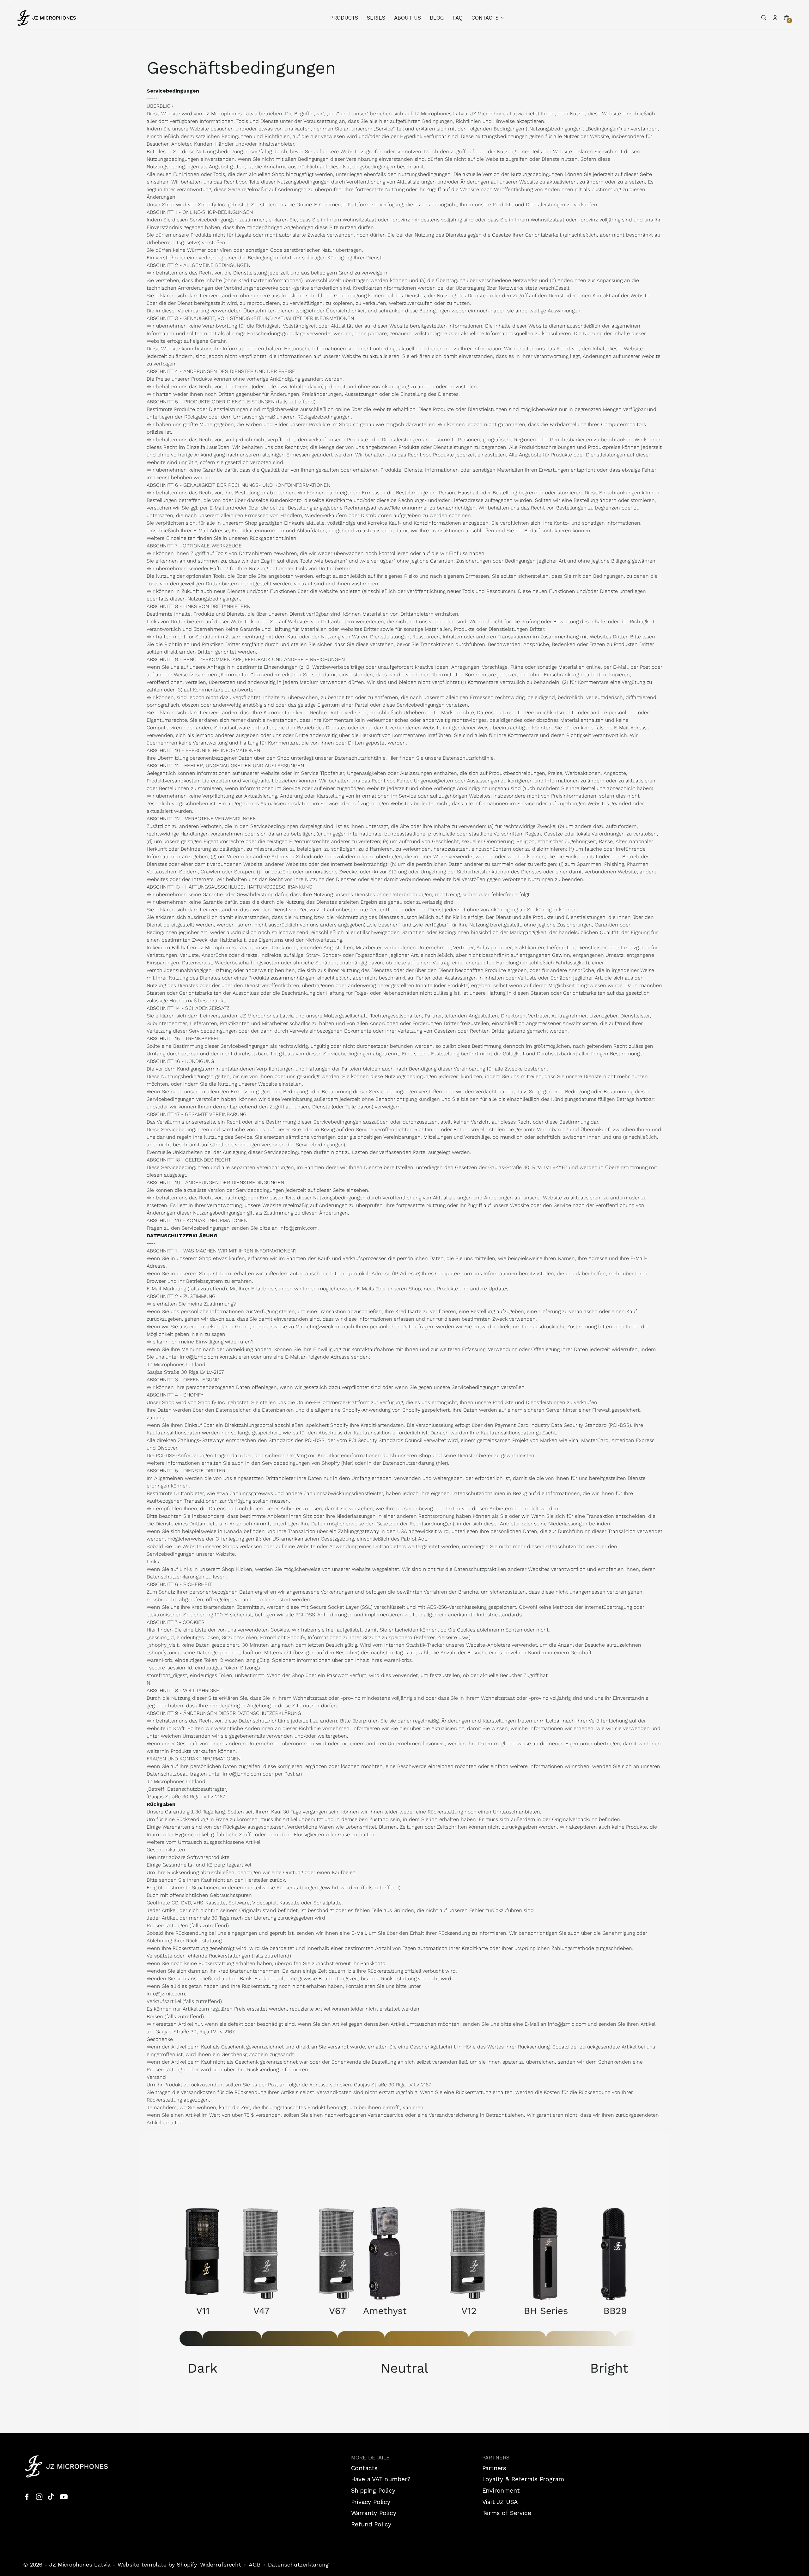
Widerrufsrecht (221, 2564)
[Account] (775, 18)
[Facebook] (27, 2497)
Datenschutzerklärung (298, 2564)
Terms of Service (507, 2513)
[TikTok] (52, 2497)
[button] (488, 18)
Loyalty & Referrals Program (523, 2479)
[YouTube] (64, 2497)
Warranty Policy (374, 2513)
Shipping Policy (373, 2491)
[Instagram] (39, 2497)
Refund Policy (371, 2524)
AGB (255, 2564)
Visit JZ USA (500, 2502)
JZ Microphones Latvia (80, 2564)
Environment (501, 2491)
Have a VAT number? (381, 2479)
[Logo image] (47, 18)
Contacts (364, 2468)
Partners (494, 2468)
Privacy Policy (371, 2502)
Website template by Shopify (157, 2564)
